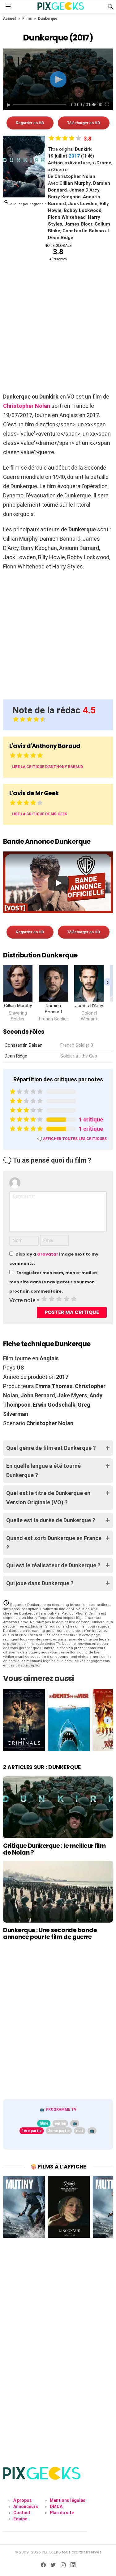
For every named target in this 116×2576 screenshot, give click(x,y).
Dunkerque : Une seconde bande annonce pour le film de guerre (50, 1933)
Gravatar (48, 1254)
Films (27, 19)
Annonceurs (26, 2506)
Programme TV (61, 2109)
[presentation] (107, 982)
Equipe (20, 2519)
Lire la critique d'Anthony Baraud (47, 767)
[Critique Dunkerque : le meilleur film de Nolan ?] (58, 1807)
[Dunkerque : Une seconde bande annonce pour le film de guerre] (58, 1892)
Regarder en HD (30, 123)
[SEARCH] (110, 6)
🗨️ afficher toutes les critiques (72, 1139)
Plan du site (62, 2513)
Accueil (10, 19)
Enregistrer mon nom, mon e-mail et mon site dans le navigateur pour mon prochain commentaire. (53, 1282)
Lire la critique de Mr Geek (39, 814)
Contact (22, 2513)
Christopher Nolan (27, 406)
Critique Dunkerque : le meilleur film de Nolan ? (54, 1849)
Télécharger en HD (84, 123)
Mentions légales (68, 2500)
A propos (23, 2500)
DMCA (56, 2506)
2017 (74, 156)
